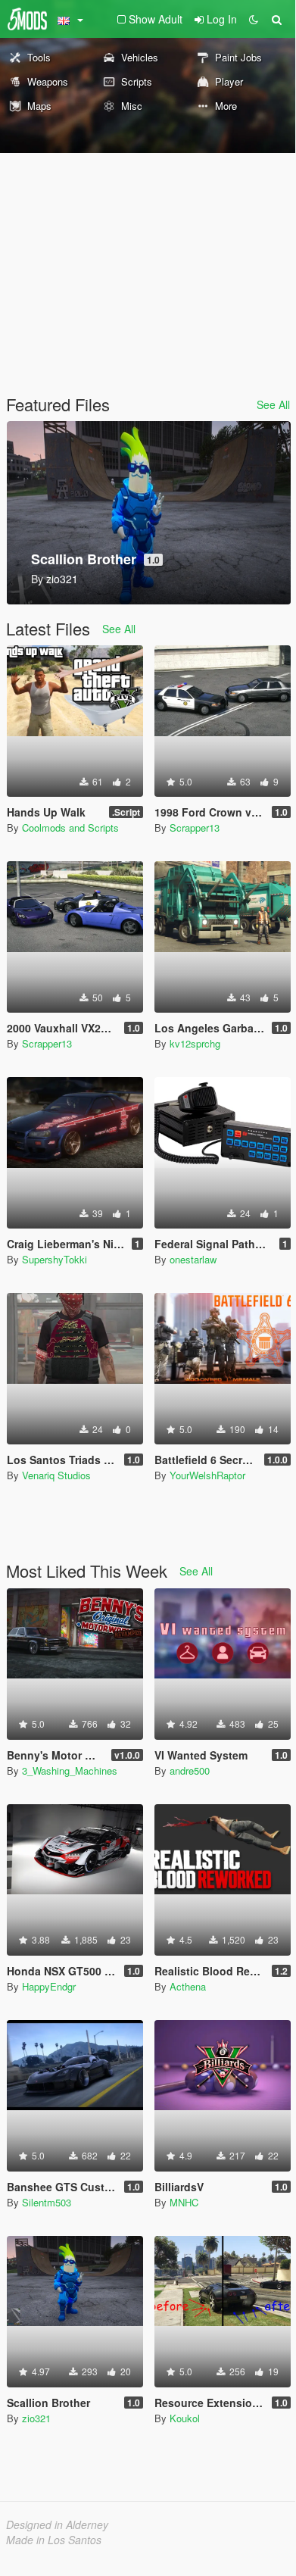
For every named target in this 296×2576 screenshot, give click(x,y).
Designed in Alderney (57, 2524)
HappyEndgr (49, 1986)
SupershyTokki (55, 1259)
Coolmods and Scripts (70, 827)
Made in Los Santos (54, 2540)
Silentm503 (47, 2202)
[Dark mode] (254, 19)
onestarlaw (193, 1259)
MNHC (184, 2202)
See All (273, 404)
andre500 (190, 1770)
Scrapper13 (195, 827)
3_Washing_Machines (70, 1770)
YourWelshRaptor (207, 1475)
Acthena (188, 1986)
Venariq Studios (56, 1475)
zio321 (36, 2418)
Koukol (185, 2418)
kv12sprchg (195, 1043)
